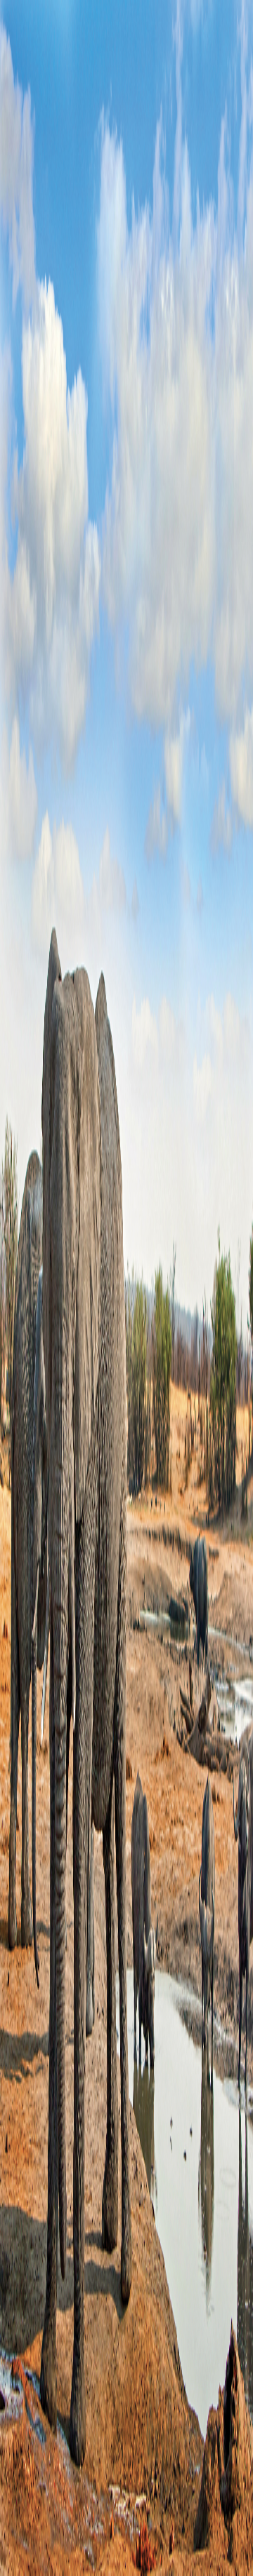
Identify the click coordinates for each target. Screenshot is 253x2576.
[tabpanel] (126, 651)
